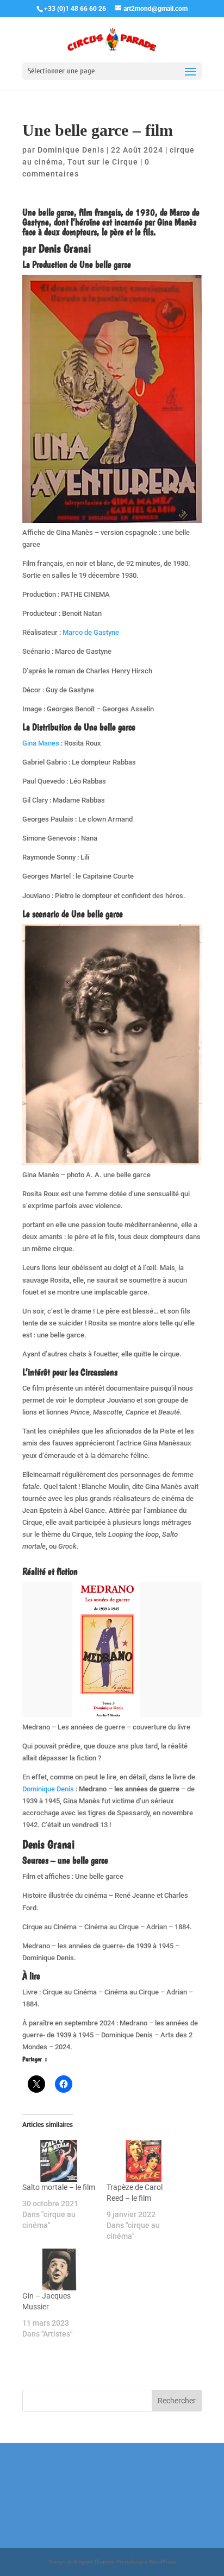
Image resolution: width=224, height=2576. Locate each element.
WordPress (163, 2562)
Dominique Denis (71, 150)
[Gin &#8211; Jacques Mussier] (59, 2269)
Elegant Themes (94, 2562)
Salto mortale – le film (59, 2187)
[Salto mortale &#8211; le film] (59, 2161)
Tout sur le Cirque (103, 162)
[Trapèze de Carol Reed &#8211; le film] (143, 2161)
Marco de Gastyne (91, 632)
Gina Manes (42, 743)
